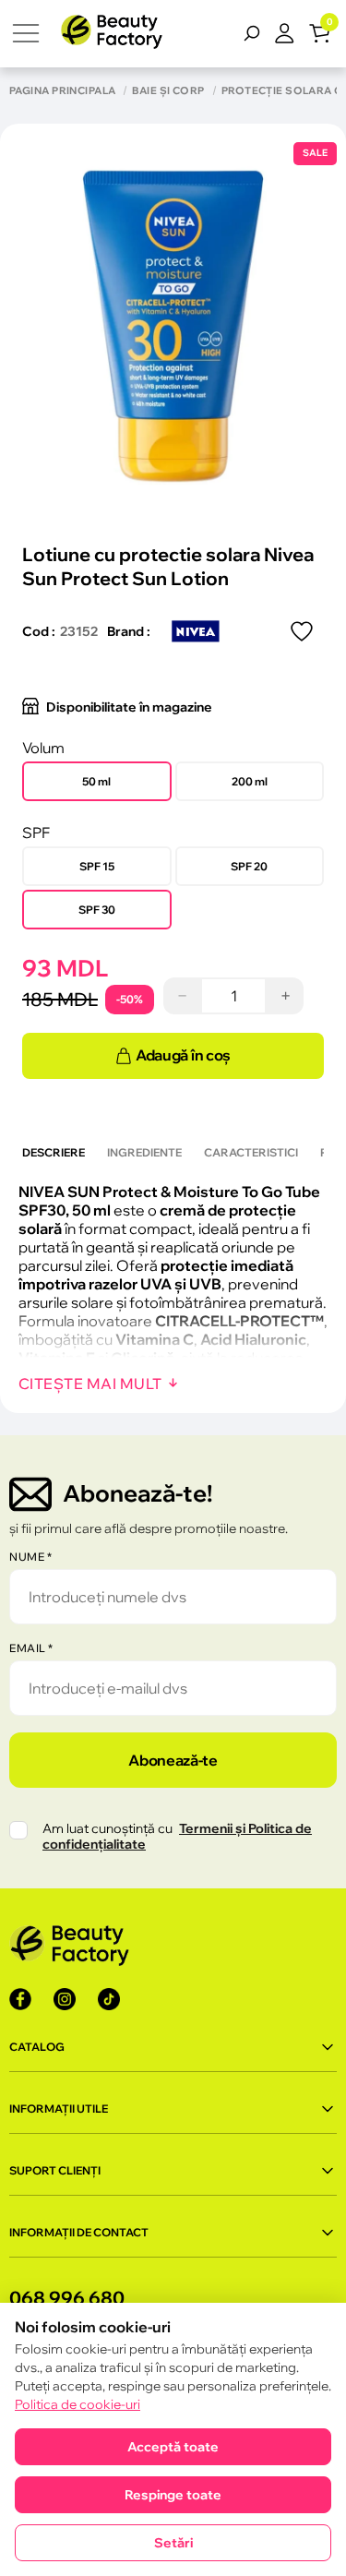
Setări (173, 2543)
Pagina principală (62, 91)
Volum (43, 748)
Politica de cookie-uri (78, 2404)
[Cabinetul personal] (292, 33)
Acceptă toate (173, 2447)
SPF (36, 833)
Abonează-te (173, 1760)
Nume (30, 1557)
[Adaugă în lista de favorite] (302, 631)
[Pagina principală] (112, 34)
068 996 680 (67, 2298)
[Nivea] (196, 631)
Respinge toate (173, 2495)
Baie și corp (168, 91)
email (31, 1648)
